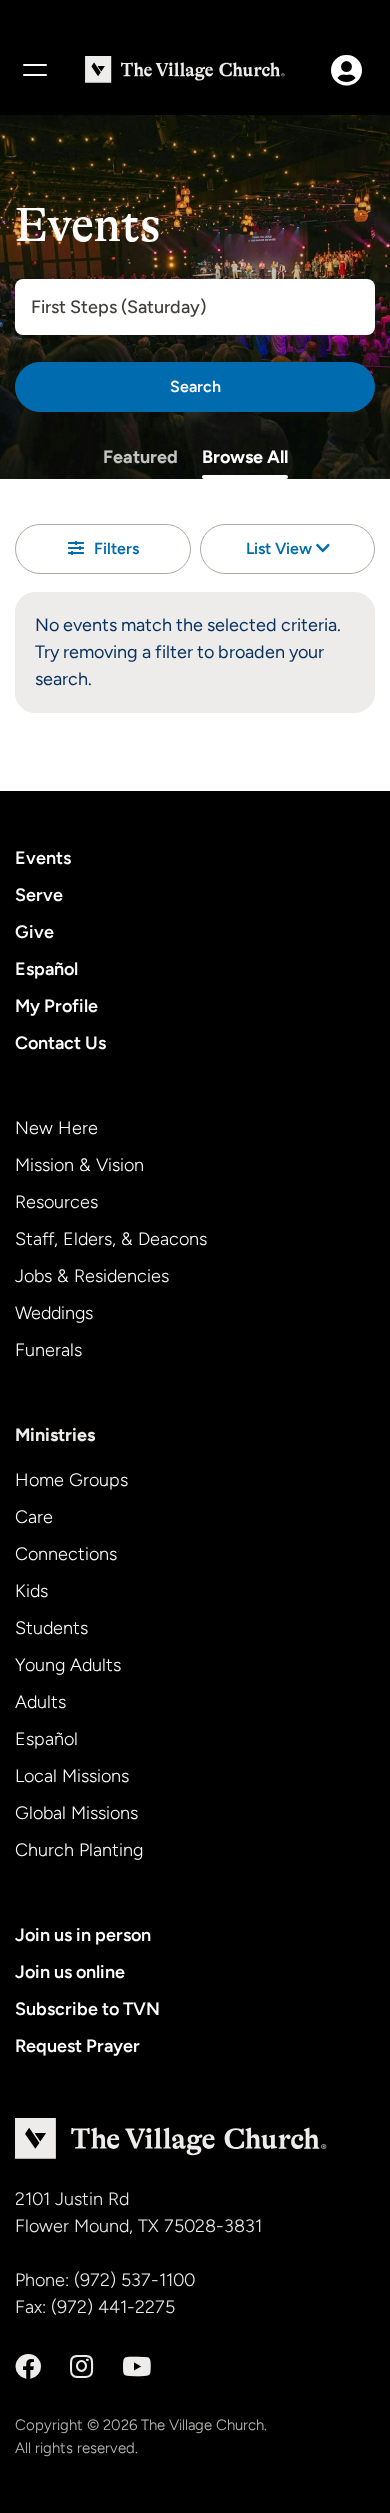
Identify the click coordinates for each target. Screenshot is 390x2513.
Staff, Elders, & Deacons (111, 1239)
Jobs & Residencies (92, 1276)
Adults (40, 1702)
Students (51, 1628)
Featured (140, 457)
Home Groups (71, 1480)
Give (34, 932)
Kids (31, 1591)
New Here (56, 1128)
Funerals (48, 1350)
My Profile (56, 1006)
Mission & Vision (79, 1165)
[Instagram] (81, 2367)
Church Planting (79, 1850)
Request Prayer (77, 2046)
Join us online (70, 1972)
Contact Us (60, 1043)
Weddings (54, 1313)
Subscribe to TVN (87, 2009)
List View (281, 548)
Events (43, 858)
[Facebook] (28, 2367)
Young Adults (68, 1665)
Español (46, 969)
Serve (39, 895)
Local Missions (72, 1776)
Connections (66, 1554)
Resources (56, 1202)
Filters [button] (116, 548)
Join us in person (83, 1935)
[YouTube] (136, 2367)
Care (34, 1517)
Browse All (245, 457)
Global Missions (76, 1813)
